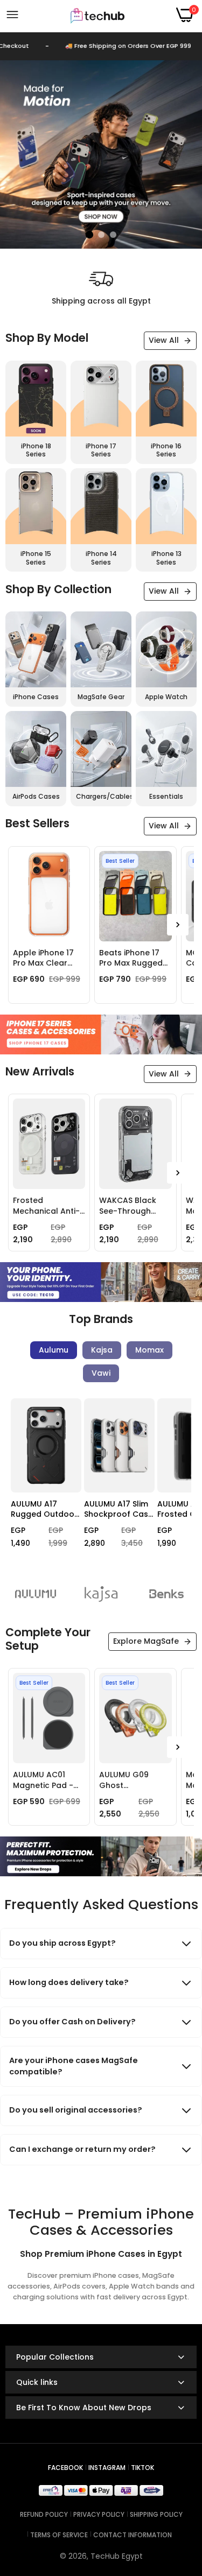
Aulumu (54, 1350)
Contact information (133, 2535)
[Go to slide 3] (113, 235)
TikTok (142, 2468)
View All (164, 340)
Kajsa (102, 1350)
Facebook (65, 2468)
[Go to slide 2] (101, 235)
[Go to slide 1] (89, 235)
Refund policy (44, 2514)
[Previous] (22, 1485)
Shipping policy (156, 2514)
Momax (149, 1350)
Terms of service (59, 2535)
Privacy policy (99, 2514)
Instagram (107, 2468)
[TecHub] (97, 15)
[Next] (178, 925)
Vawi (101, 1373)
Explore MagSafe (146, 1641)
